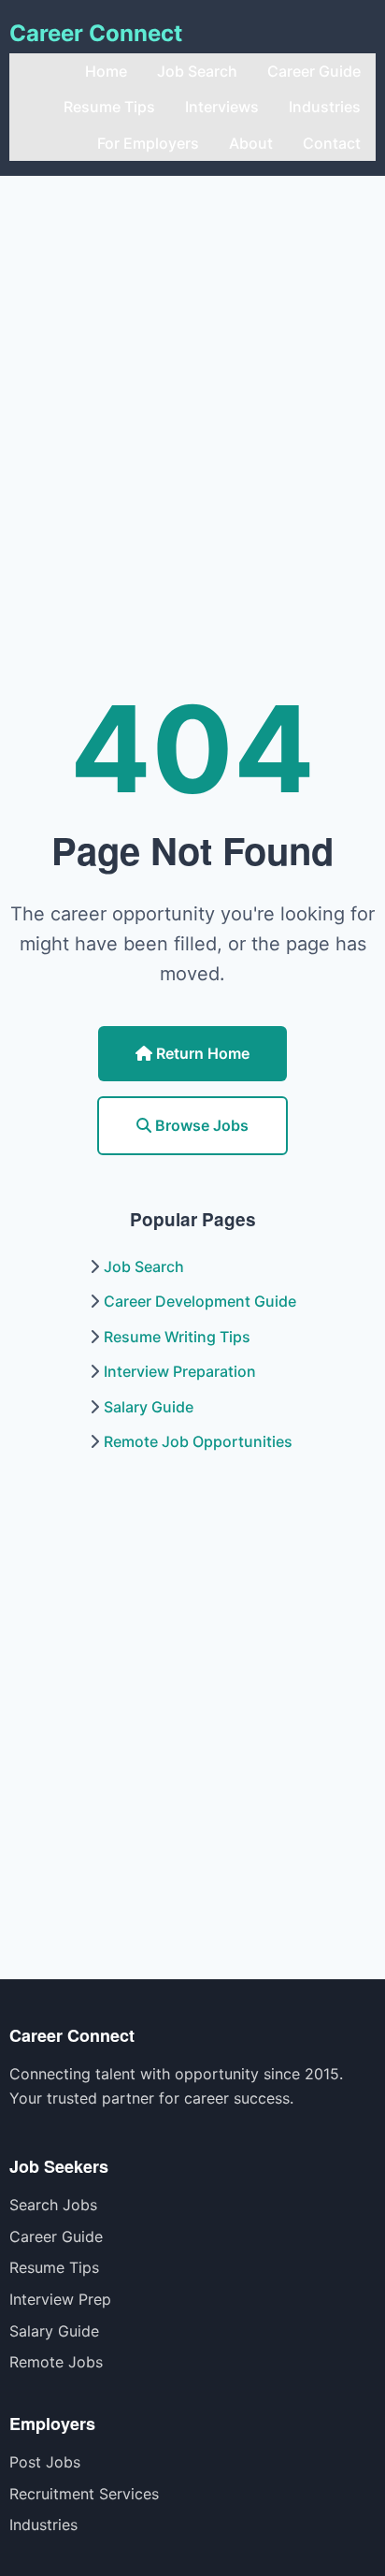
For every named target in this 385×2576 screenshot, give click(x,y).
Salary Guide (149, 1407)
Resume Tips (109, 107)
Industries (325, 107)
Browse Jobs (200, 1125)
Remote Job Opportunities (198, 1441)
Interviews (222, 107)
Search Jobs (53, 2205)
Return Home (201, 1053)
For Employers (148, 143)
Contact (332, 143)
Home (106, 71)
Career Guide (314, 71)
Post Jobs (45, 2462)
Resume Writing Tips (177, 1337)
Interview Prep (60, 2299)
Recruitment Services (84, 2494)
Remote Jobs (56, 2362)
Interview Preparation (180, 1371)
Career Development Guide (200, 1301)
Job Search (197, 71)
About (251, 143)
